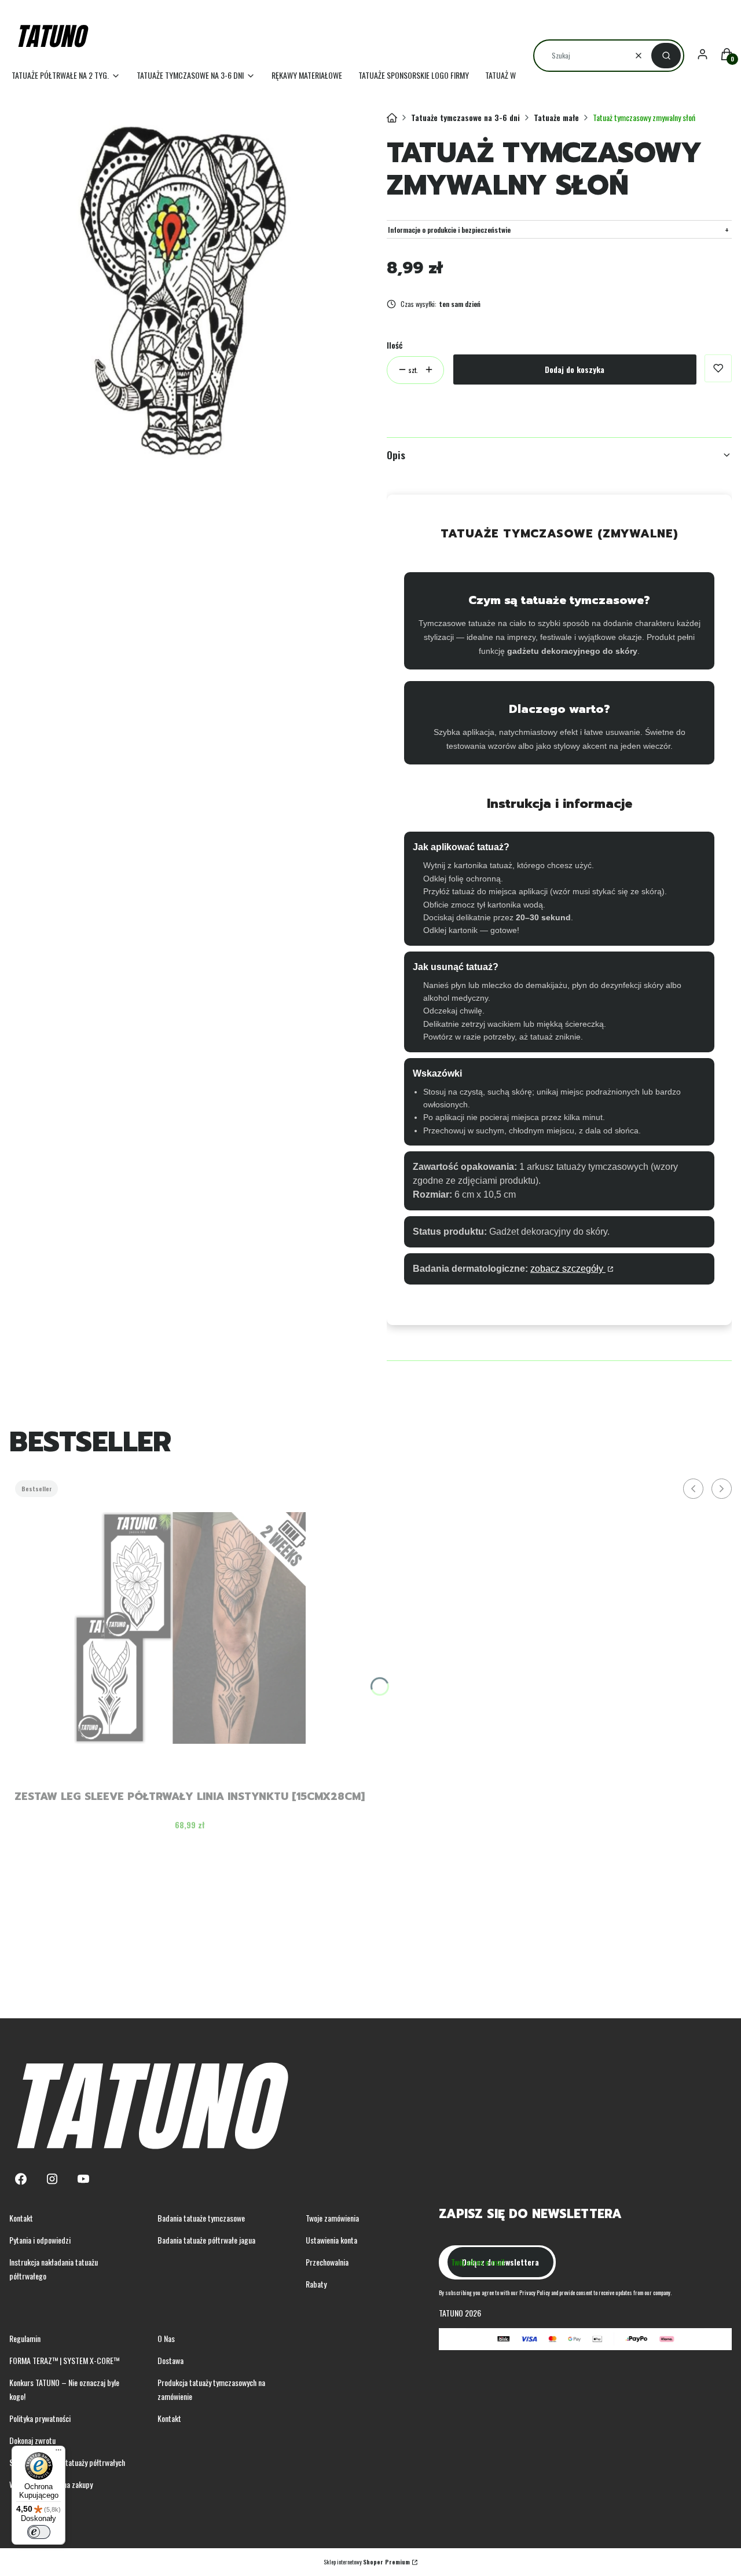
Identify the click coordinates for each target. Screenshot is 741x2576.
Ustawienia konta (331, 2240)
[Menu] (58, 2453)
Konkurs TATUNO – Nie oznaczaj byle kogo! (64, 2389)
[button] (666, 56)
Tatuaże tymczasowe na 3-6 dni (465, 117)
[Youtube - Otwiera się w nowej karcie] (83, 2179)
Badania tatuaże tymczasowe (201, 2218)
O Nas (166, 2338)
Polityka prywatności (40, 2418)
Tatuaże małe (556, 117)
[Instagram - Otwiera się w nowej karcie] (52, 2179)
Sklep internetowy (367, 2562)
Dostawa (170, 2360)
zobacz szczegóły (568, 1269)
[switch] (39, 2532)
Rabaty (316, 2284)
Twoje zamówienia (332, 2218)
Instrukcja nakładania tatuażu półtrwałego (54, 2269)
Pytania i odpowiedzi (40, 2240)
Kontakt (21, 2218)
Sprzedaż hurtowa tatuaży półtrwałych (67, 2462)
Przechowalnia (327, 2262)
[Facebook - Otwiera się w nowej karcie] (21, 2179)
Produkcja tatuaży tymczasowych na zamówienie (211, 2389)
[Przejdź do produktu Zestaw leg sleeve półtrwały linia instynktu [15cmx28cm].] (190, 1628)
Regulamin (25, 2338)
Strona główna (392, 118)
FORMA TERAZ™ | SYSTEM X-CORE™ (64, 2360)
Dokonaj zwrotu (32, 2440)
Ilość (395, 345)
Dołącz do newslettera (500, 2262)
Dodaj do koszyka (575, 369)
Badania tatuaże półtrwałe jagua (206, 2240)
